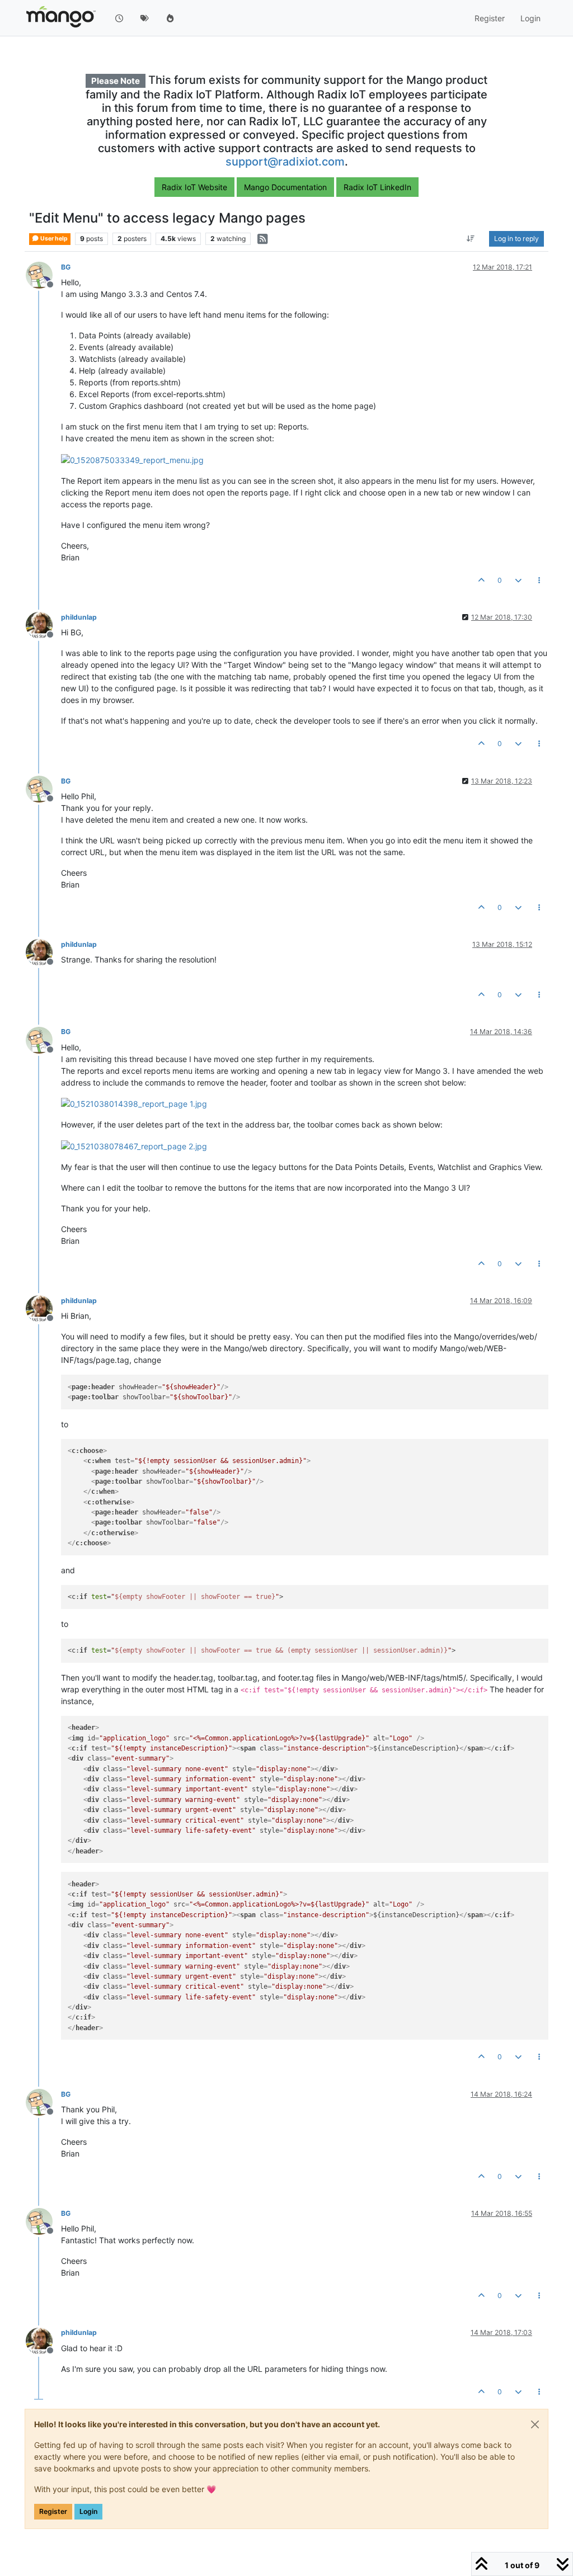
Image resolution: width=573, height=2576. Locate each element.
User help (53, 239)
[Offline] (43, 274)
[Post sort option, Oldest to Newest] (471, 239)
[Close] (535, 2424)
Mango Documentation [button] (285, 187)
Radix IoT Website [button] (194, 187)
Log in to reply (516, 239)
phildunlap (79, 617)
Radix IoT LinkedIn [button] (377, 187)
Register (53, 2511)
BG (66, 267)
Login (88, 2511)
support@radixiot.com (285, 162)
